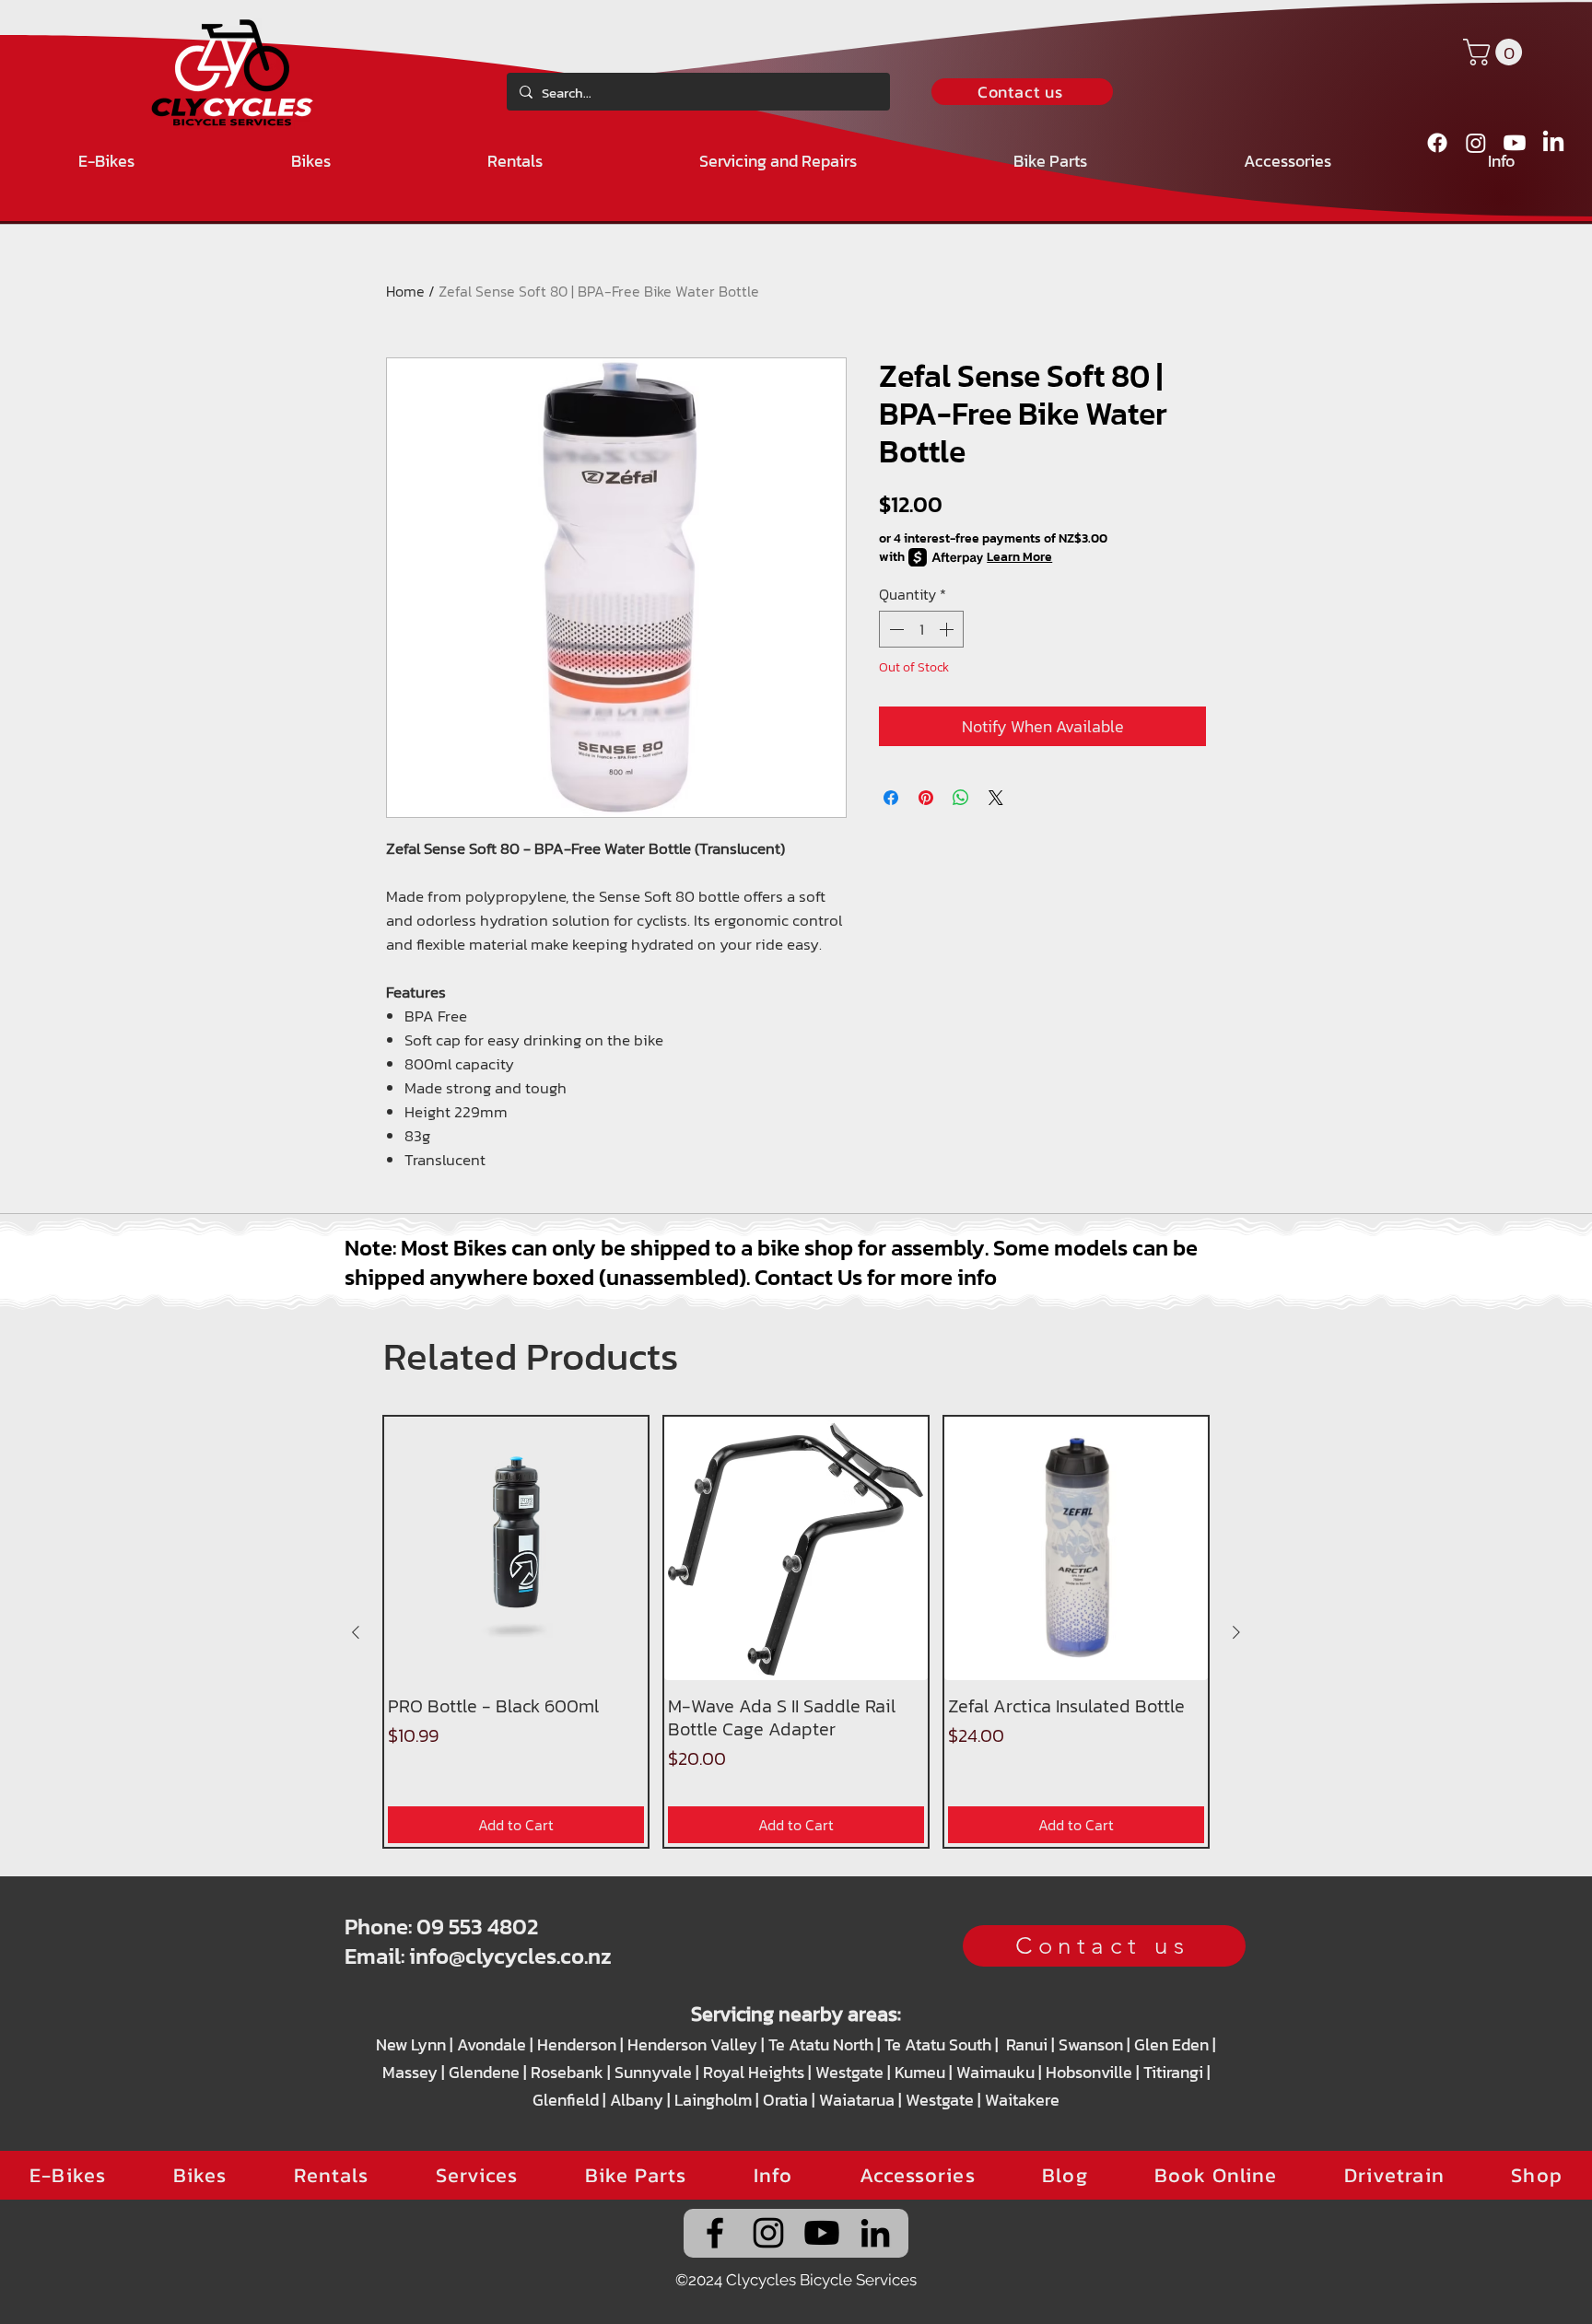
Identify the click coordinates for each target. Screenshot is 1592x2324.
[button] (1496, 52)
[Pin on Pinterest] (926, 798)
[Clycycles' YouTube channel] (822, 2233)
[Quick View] (516, 1548)
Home (405, 291)
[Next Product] (1236, 1632)
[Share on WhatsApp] (961, 798)
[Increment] (948, 629)
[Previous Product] (356, 1632)
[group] (796, 1632)
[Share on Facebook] (891, 798)
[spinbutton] (921, 629)
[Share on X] (996, 798)
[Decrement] (895, 629)
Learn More (1019, 557)
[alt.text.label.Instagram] (1476, 143)
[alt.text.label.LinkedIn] (1553, 143)
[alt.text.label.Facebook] (1437, 143)
